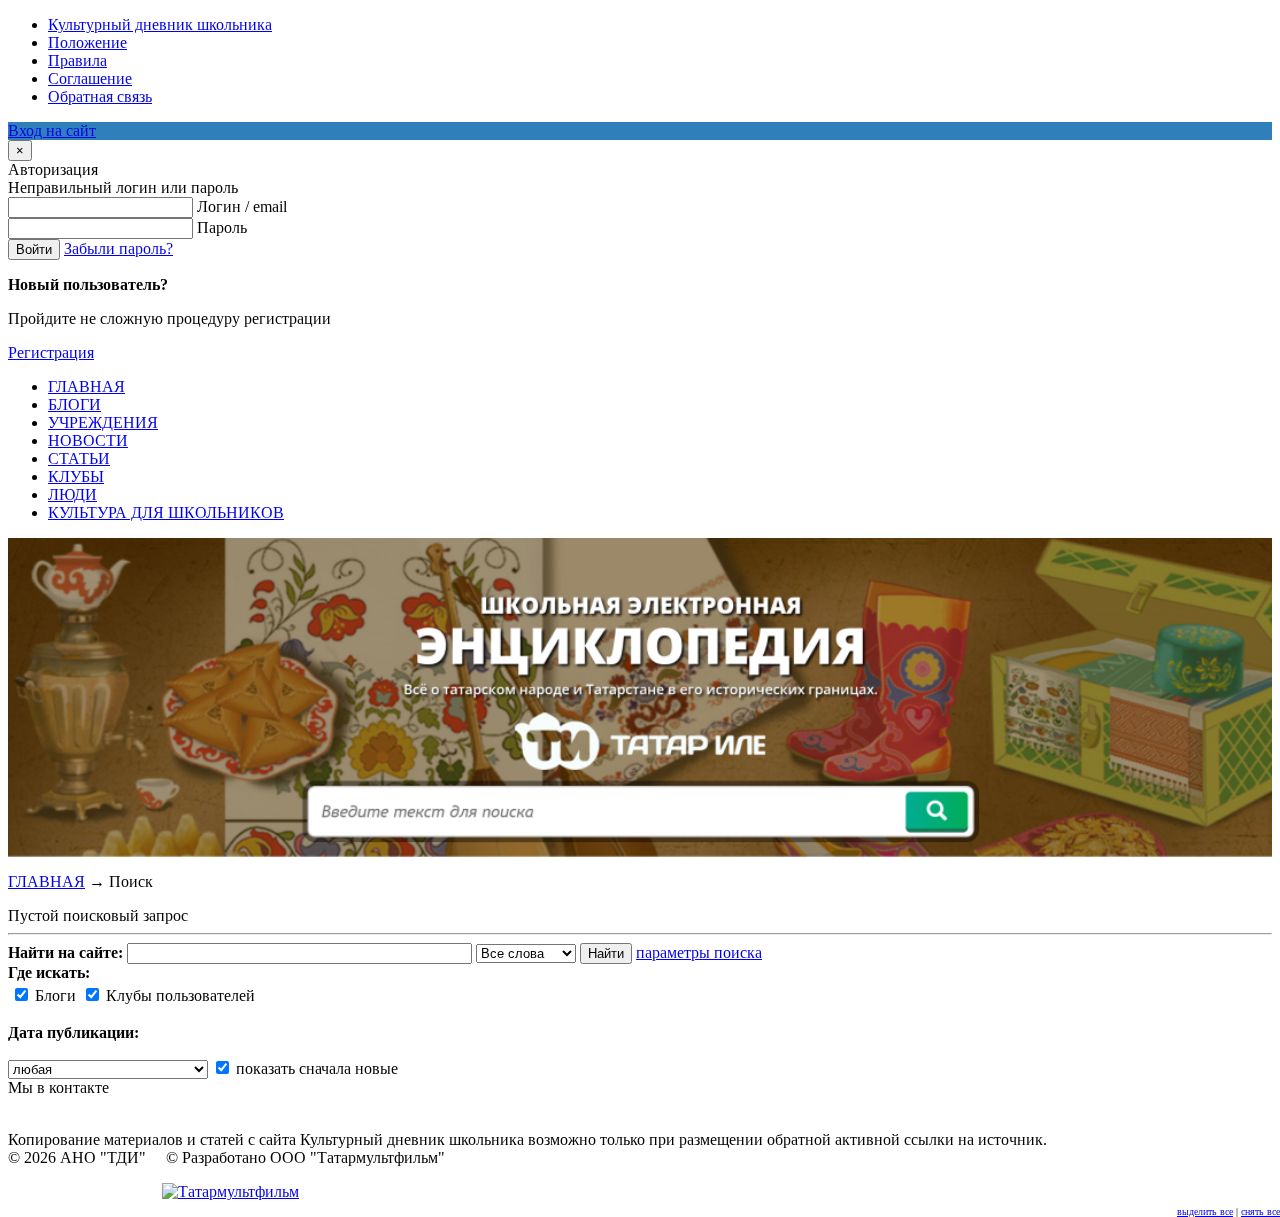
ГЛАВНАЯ (46, 881)
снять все (1260, 1211)
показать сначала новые (315, 1068)
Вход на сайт (52, 130)
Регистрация (51, 352)
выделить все (1205, 1211)
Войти (34, 249)
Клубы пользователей (178, 995)
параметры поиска (699, 952)
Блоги (53, 995)
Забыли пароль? (118, 248)
